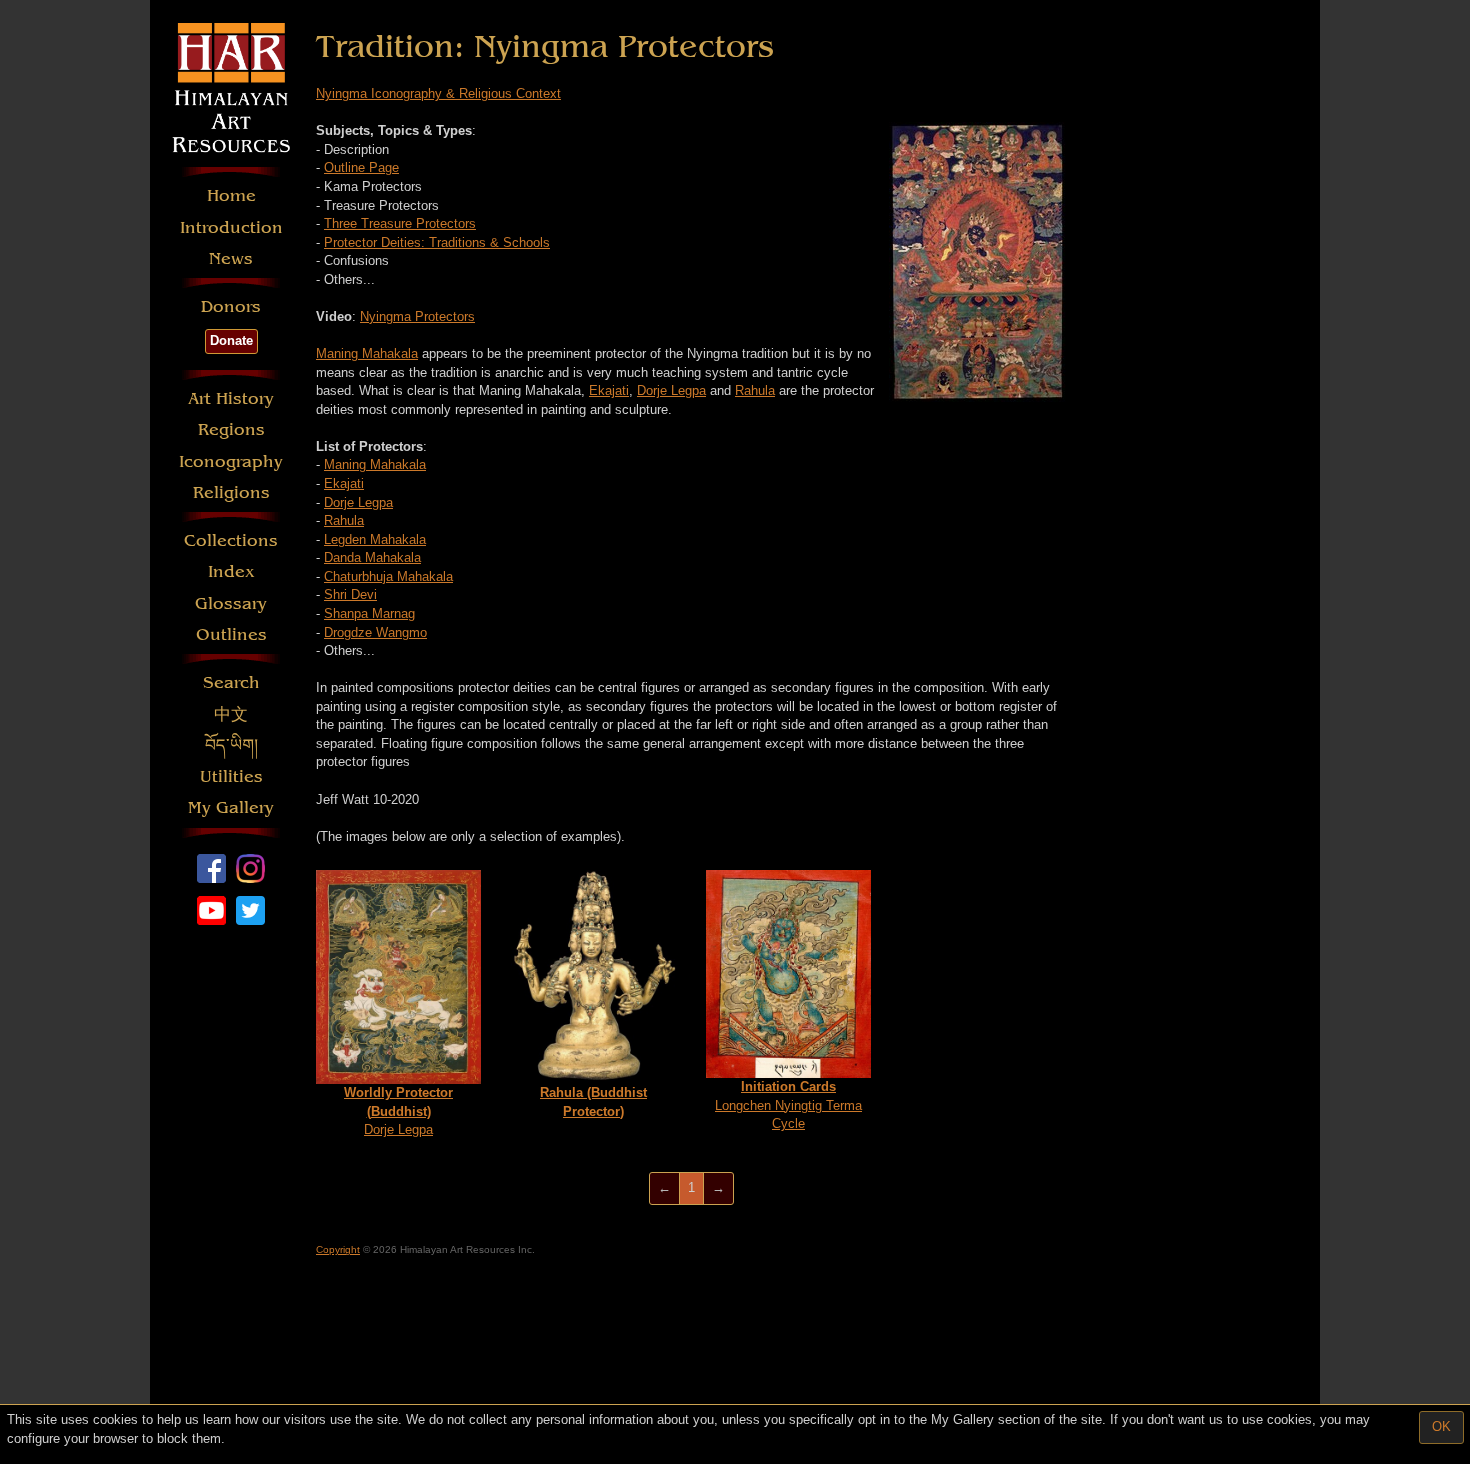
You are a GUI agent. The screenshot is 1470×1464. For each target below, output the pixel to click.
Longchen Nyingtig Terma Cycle (788, 1105)
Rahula (755, 390)
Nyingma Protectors (417, 316)
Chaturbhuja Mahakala (388, 576)
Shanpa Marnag (369, 613)
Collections (231, 540)
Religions (231, 492)
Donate (231, 340)
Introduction (231, 227)
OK (1441, 1426)
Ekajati (609, 390)
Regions (231, 429)
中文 (231, 714)
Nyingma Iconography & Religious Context (438, 93)
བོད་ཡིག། (231, 745)
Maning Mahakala (367, 353)
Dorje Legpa (671, 390)
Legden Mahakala (375, 539)
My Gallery (231, 807)
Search (231, 682)
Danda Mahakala (372, 557)
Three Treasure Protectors (400, 223)
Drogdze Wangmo (375, 632)
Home (231, 195)
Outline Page (361, 167)
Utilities (231, 776)
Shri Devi (350, 594)
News (231, 258)
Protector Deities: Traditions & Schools (437, 242)
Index (231, 571)
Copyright (338, 1249)
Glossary (231, 603)
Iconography (231, 461)
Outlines (231, 634)
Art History (231, 398)
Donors (231, 306)
